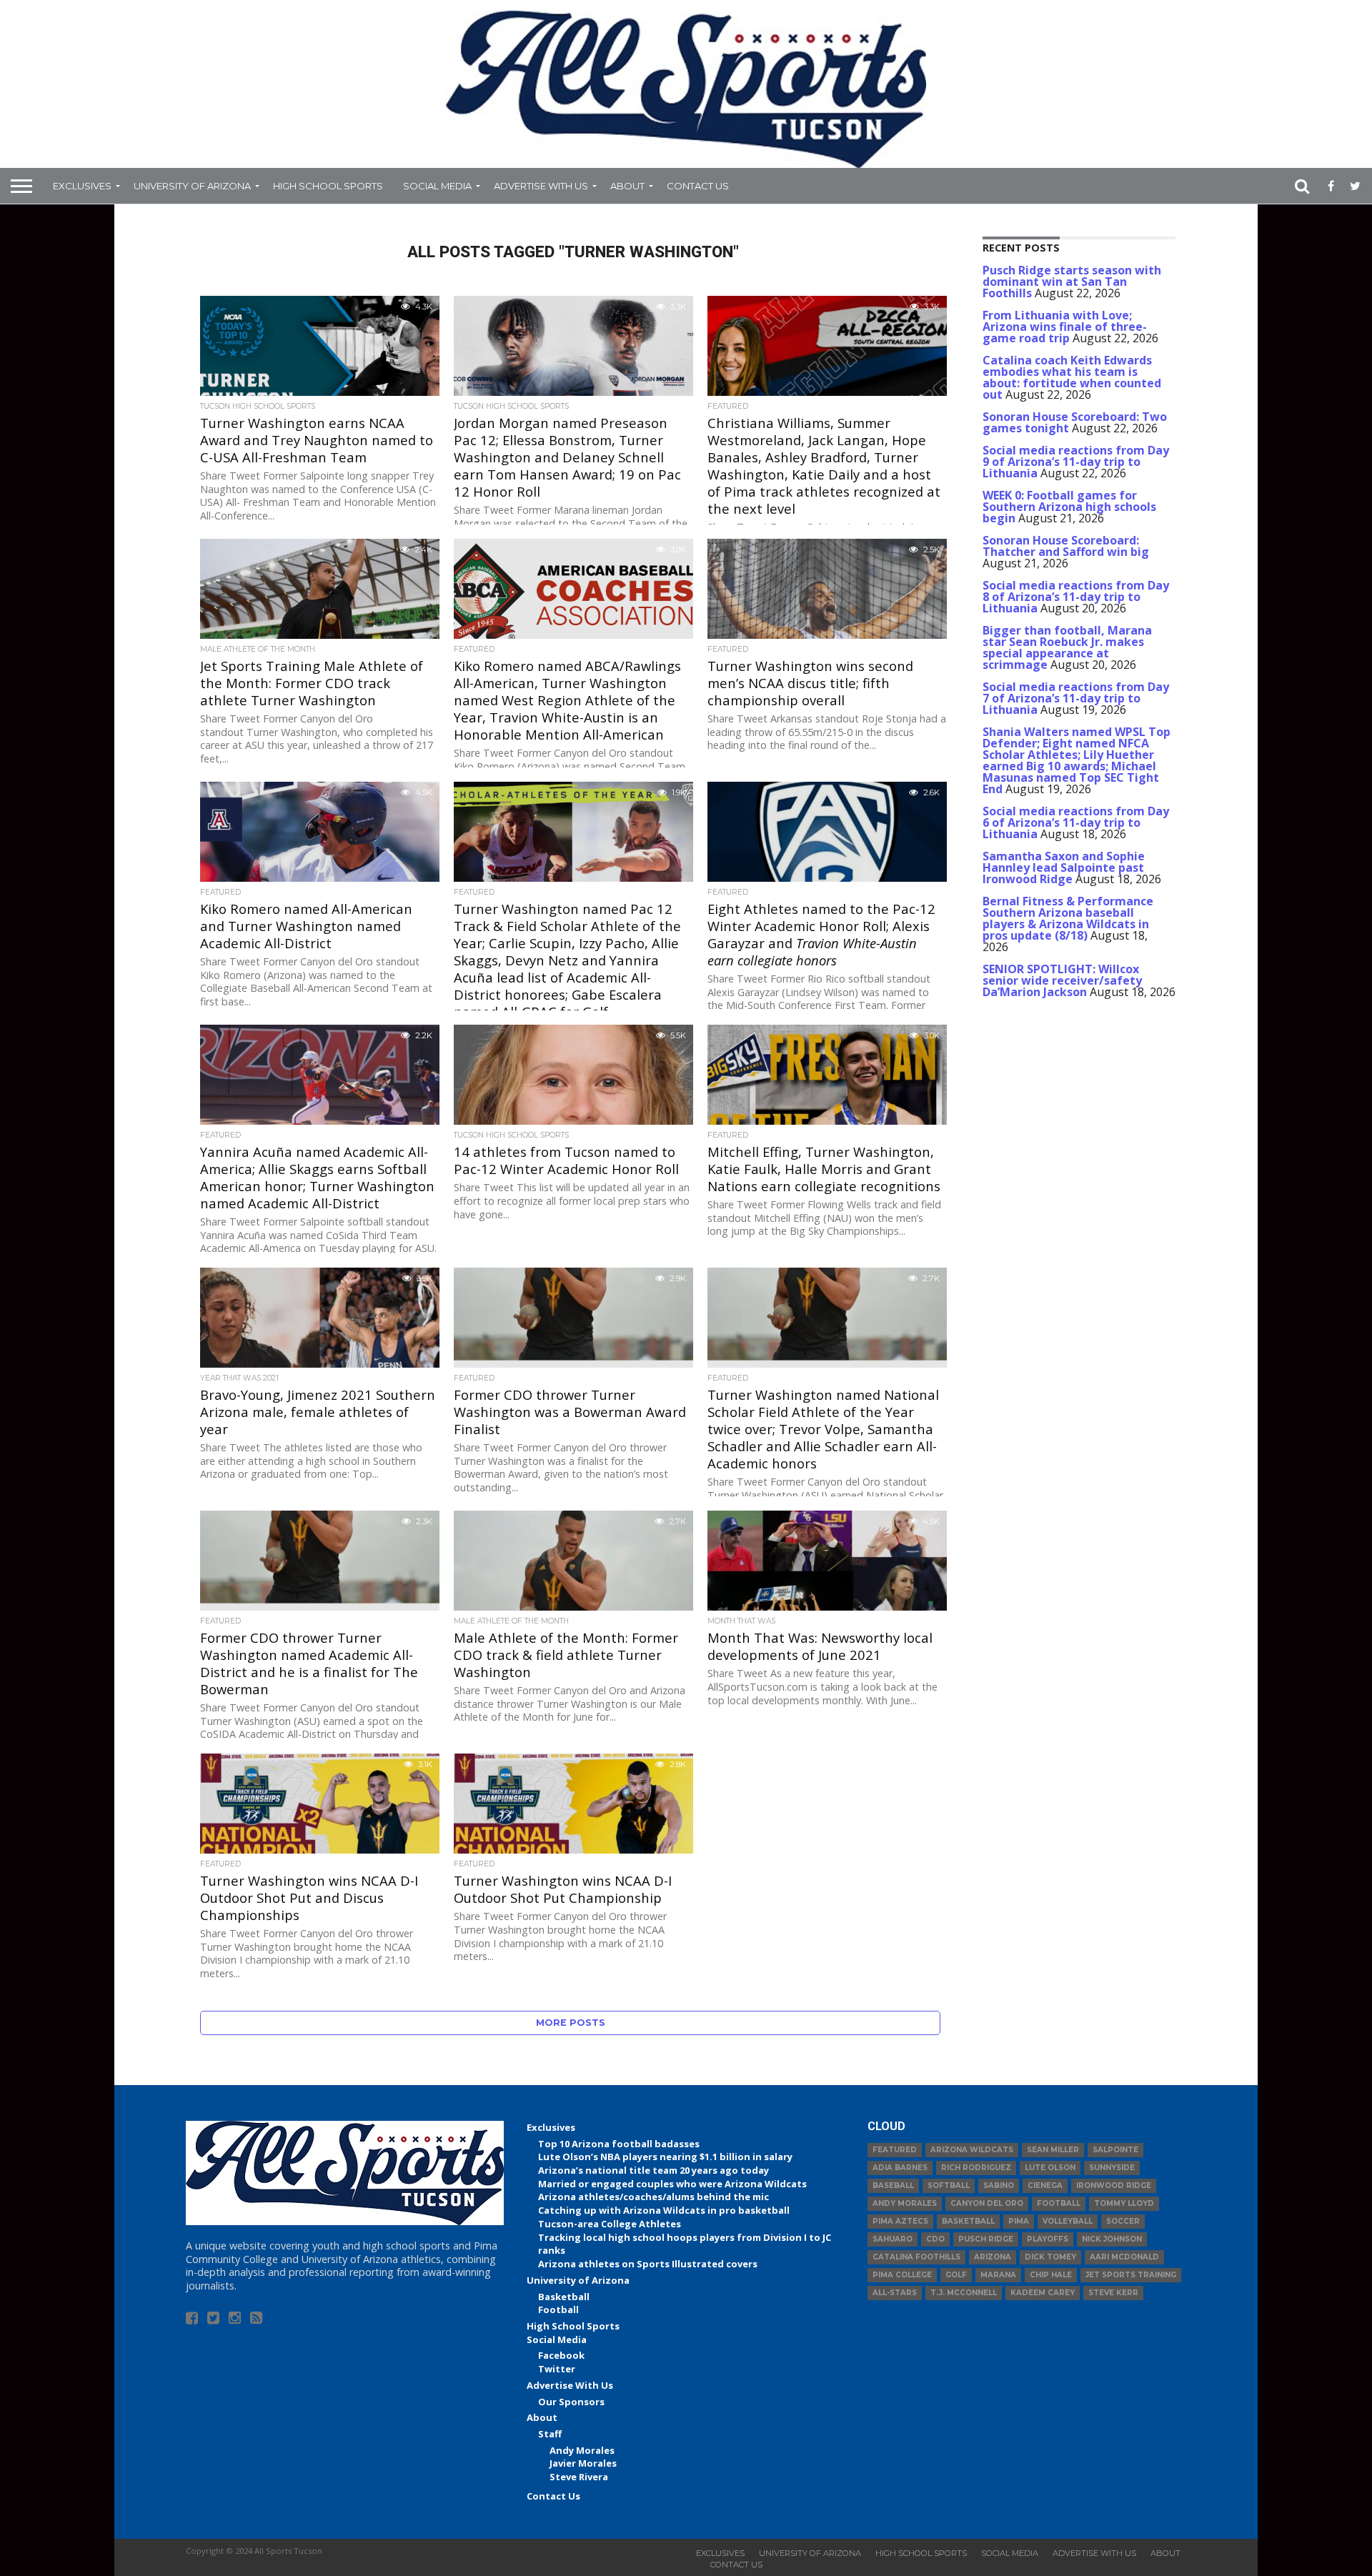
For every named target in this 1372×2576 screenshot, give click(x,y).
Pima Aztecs (900, 2221)
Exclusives (82, 186)
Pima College (902, 2275)
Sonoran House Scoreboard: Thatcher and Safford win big (1066, 546)
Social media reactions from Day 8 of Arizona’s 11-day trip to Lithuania (1076, 597)
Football (558, 2309)
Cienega (1045, 2185)
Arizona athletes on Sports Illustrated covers (648, 2264)
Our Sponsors (571, 2402)
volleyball (1068, 2221)
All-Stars (895, 2293)
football (1059, 2203)
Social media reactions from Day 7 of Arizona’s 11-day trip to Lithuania (1076, 698)
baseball (893, 2185)
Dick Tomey (1050, 2257)
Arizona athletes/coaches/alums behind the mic (653, 2197)
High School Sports (328, 186)
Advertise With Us (541, 186)
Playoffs (1048, 2239)
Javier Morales (583, 2463)
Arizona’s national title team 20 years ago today (653, 2170)
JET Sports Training (1131, 2275)
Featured (895, 2150)
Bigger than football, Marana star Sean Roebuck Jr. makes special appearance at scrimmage (1067, 647)
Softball (949, 2185)
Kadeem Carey (1043, 2293)
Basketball (564, 2297)
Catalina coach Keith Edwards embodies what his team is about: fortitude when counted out (1072, 377)
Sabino (999, 2185)
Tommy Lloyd (1124, 2203)
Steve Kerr (1113, 2293)
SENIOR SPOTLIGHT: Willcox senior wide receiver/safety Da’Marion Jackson (1062, 980)
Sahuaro (893, 2239)
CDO (935, 2239)
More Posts (571, 2023)
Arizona (993, 2257)
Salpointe (1115, 2150)
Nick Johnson (1112, 2239)
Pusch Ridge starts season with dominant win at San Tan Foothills (1072, 282)
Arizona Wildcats (972, 2150)
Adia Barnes (900, 2168)
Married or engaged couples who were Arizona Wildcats (672, 2184)
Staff (550, 2434)
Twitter (557, 2369)
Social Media (437, 186)
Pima (1019, 2221)
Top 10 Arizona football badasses (619, 2144)
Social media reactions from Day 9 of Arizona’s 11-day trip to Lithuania (1076, 462)
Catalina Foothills (916, 2257)
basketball (968, 2221)
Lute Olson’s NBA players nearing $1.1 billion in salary (665, 2157)
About (627, 186)
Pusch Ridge (986, 2239)
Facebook (561, 2355)
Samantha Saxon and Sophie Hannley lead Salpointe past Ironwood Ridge (1064, 867)
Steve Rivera (579, 2477)
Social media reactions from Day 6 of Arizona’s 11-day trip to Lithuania (1076, 822)
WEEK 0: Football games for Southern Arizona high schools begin (1069, 507)
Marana (998, 2275)
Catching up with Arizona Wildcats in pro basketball (664, 2210)
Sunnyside (1112, 2168)
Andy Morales (582, 2450)
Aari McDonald (1124, 2257)
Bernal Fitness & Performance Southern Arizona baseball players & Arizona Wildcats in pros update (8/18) (1068, 918)
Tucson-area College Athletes (610, 2224)
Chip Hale (1051, 2275)
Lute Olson (1050, 2168)
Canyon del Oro (987, 2203)
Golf (956, 2275)
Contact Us (698, 186)
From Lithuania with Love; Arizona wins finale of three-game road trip (1065, 327)
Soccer (1123, 2221)
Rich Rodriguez (976, 2168)
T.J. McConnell (964, 2293)
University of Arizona (192, 186)
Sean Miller (1053, 2150)
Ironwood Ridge (1114, 2185)
